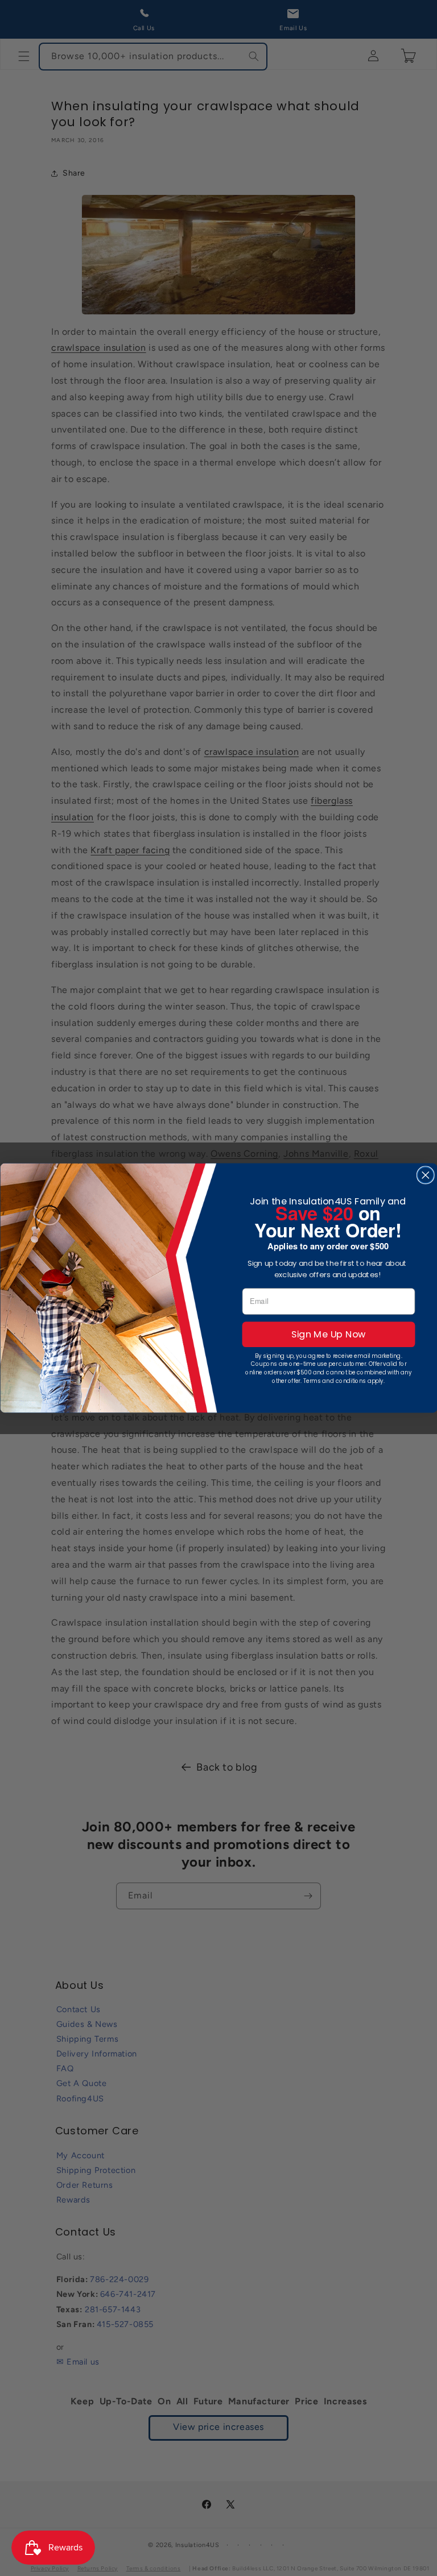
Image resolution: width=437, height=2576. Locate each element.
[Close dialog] (425, 1175)
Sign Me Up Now (328, 1334)
